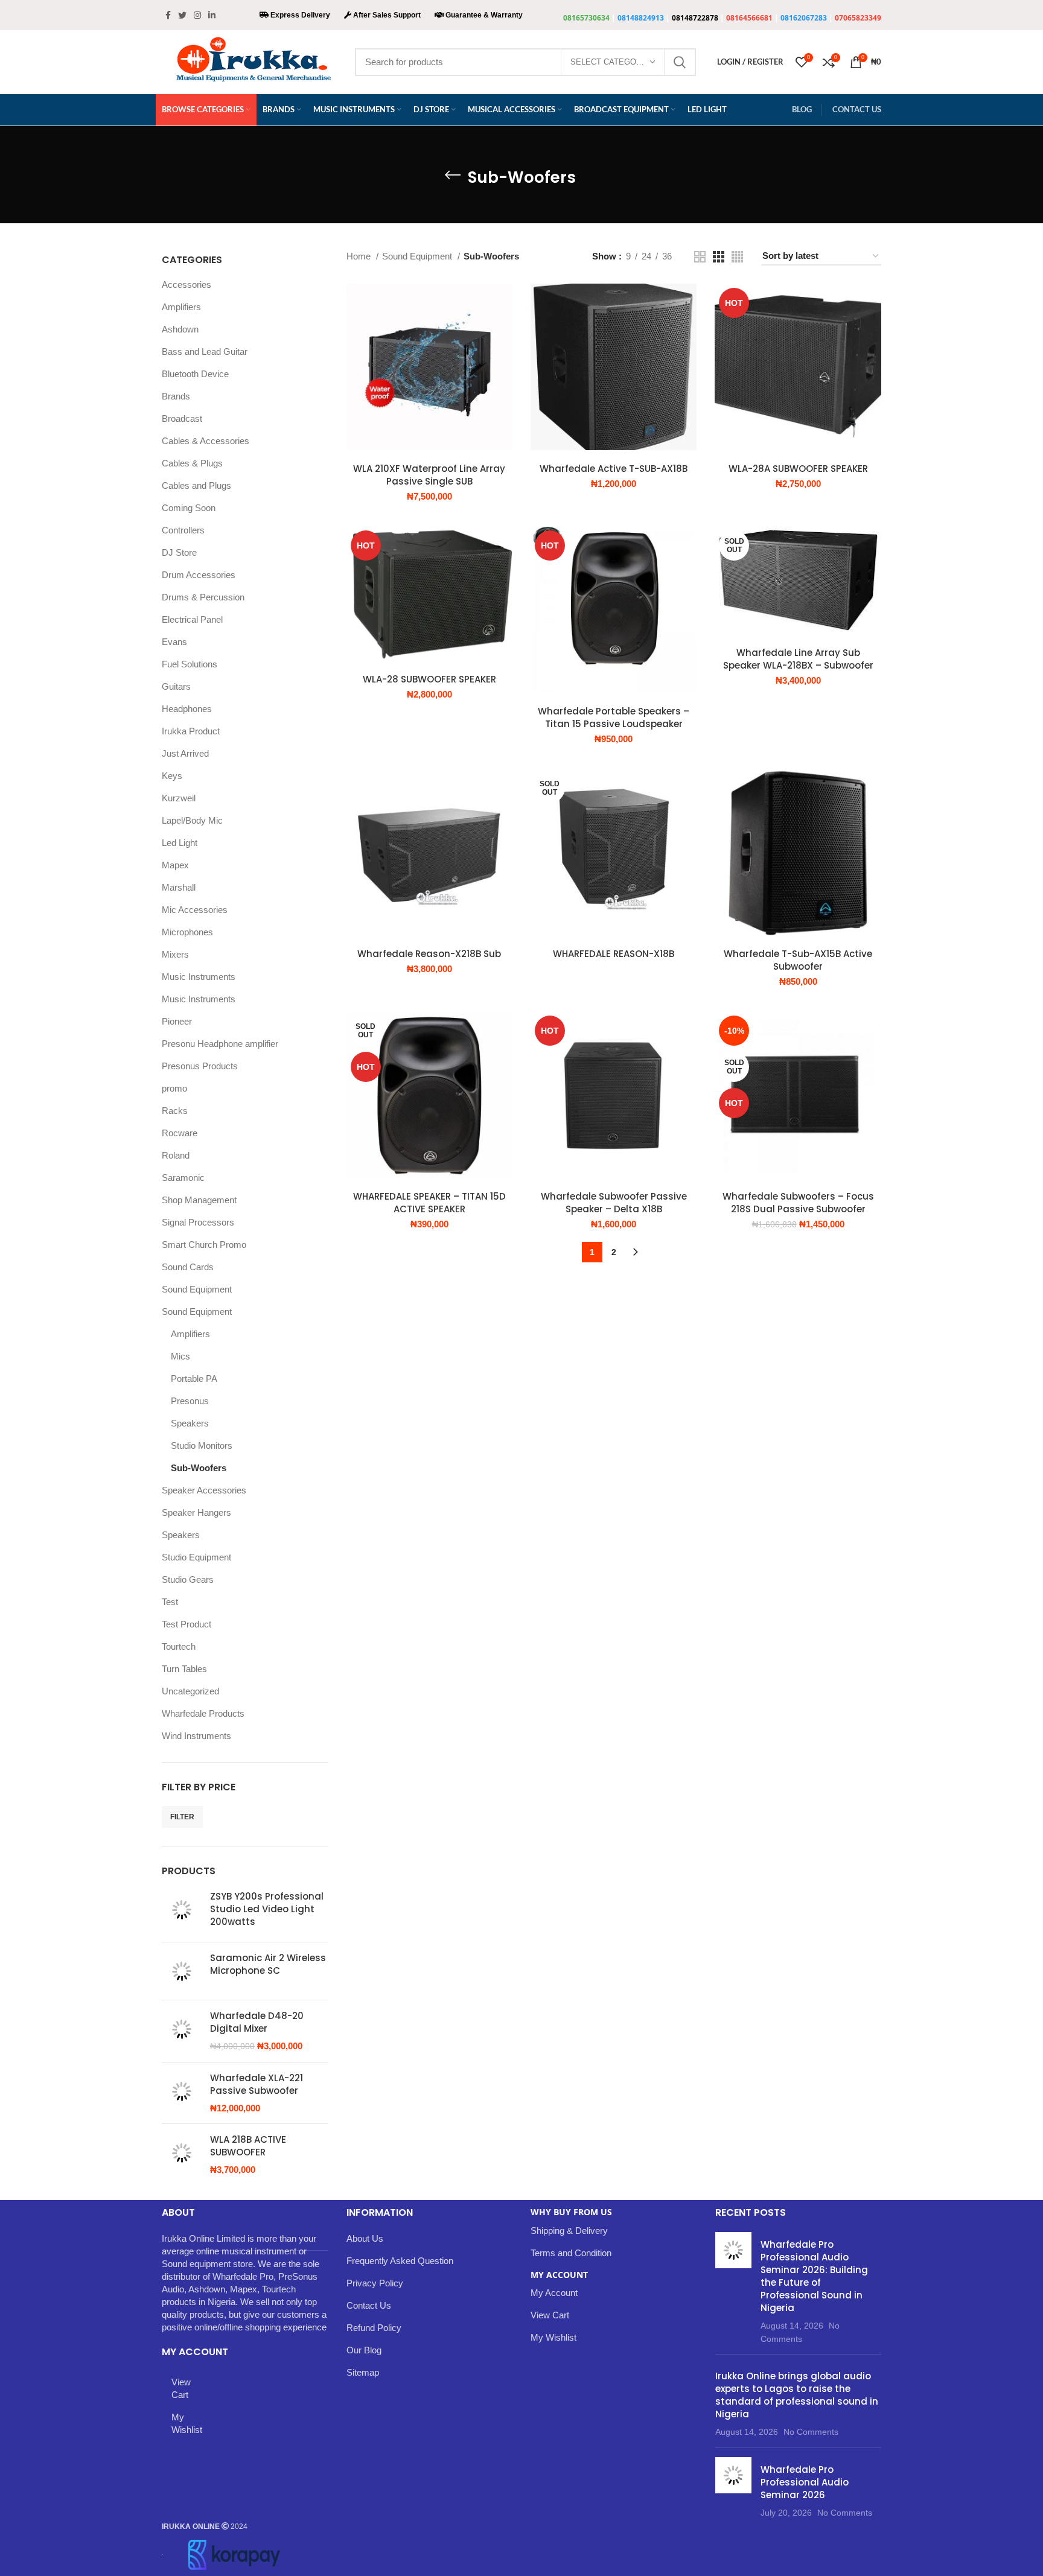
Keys (172, 776)
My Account (554, 2293)
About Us (365, 2238)
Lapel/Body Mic (192, 820)
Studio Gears (188, 1579)
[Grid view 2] (700, 257)
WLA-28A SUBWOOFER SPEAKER (798, 469)
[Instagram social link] (197, 15)
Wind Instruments (196, 1736)
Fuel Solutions (190, 664)
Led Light (180, 843)
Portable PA (194, 1379)
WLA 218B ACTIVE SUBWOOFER (248, 2146)
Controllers (183, 530)
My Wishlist (183, 2423)
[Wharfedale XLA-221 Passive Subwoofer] (181, 2093)
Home (360, 256)
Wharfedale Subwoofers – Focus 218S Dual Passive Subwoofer (798, 1203)
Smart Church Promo (204, 1245)
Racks (175, 1111)
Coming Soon (189, 508)
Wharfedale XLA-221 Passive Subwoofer (257, 2084)
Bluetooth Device (195, 374)
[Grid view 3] (719, 257)
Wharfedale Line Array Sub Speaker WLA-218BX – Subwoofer (798, 659)
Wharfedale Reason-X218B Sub (429, 954)
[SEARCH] (680, 62)
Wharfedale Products (203, 1713)
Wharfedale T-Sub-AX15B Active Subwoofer (798, 960)
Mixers (175, 954)
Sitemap (363, 2372)
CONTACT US (857, 109)
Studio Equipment (196, 1557)
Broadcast (182, 418)
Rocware (180, 1133)
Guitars (176, 686)
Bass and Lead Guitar (205, 351)
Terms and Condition (571, 2253)
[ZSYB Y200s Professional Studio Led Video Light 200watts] (181, 1911)
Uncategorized (190, 1691)
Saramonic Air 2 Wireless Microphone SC (268, 1964)
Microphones (187, 932)
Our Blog (364, 2350)
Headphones (187, 709)
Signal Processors (198, 1222)
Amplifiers (181, 307)
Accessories (187, 285)
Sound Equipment (197, 1289)
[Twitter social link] (182, 15)
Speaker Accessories (204, 1490)
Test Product (187, 1624)
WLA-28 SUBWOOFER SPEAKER (429, 679)
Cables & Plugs (192, 463)
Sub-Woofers (199, 1468)
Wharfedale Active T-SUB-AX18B (614, 469)
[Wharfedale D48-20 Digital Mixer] (181, 2031)
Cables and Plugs (196, 485)
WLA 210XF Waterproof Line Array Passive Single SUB (429, 475)
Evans (174, 642)
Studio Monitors (202, 1445)
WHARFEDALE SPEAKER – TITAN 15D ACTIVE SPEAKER (429, 1203)
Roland (176, 1155)
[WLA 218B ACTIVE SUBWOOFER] (181, 2155)
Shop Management (199, 1200)
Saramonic (183, 1178)
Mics (180, 1356)
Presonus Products (200, 1066)
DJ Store (179, 552)
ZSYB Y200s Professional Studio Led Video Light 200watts (267, 1909)
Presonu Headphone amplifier (220, 1044)
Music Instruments (199, 977)
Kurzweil (179, 798)
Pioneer (177, 1021)
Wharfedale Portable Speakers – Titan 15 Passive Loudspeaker (614, 717)
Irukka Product (191, 731)
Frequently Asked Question (400, 2261)
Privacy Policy (375, 2283)
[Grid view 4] (737, 257)
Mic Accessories (195, 910)
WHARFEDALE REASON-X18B (614, 954)
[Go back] (453, 175)
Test (170, 1602)
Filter (182, 1817)
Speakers (190, 1423)
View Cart (181, 2388)
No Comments (811, 2432)
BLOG (802, 109)
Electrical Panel (192, 619)
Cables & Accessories (206, 441)
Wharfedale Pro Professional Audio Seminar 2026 (805, 2482)
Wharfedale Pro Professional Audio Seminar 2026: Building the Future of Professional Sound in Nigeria (814, 2276)
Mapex (175, 865)
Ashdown (180, 329)
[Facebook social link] (168, 15)
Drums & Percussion (203, 597)
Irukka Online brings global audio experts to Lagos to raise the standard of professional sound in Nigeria (797, 2395)
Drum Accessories (199, 575)
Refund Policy (374, 2328)
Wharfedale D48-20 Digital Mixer (257, 2022)
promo (174, 1088)
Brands (176, 396)
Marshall (179, 887)
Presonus (190, 1401)
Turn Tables (184, 1669)
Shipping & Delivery (569, 2231)
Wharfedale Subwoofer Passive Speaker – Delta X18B (614, 1203)
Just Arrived (185, 753)
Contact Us (369, 2305)
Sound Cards (188, 1267)
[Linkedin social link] (212, 15)
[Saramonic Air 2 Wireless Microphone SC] (181, 1971)
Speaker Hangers (196, 1512)
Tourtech (179, 1646)
